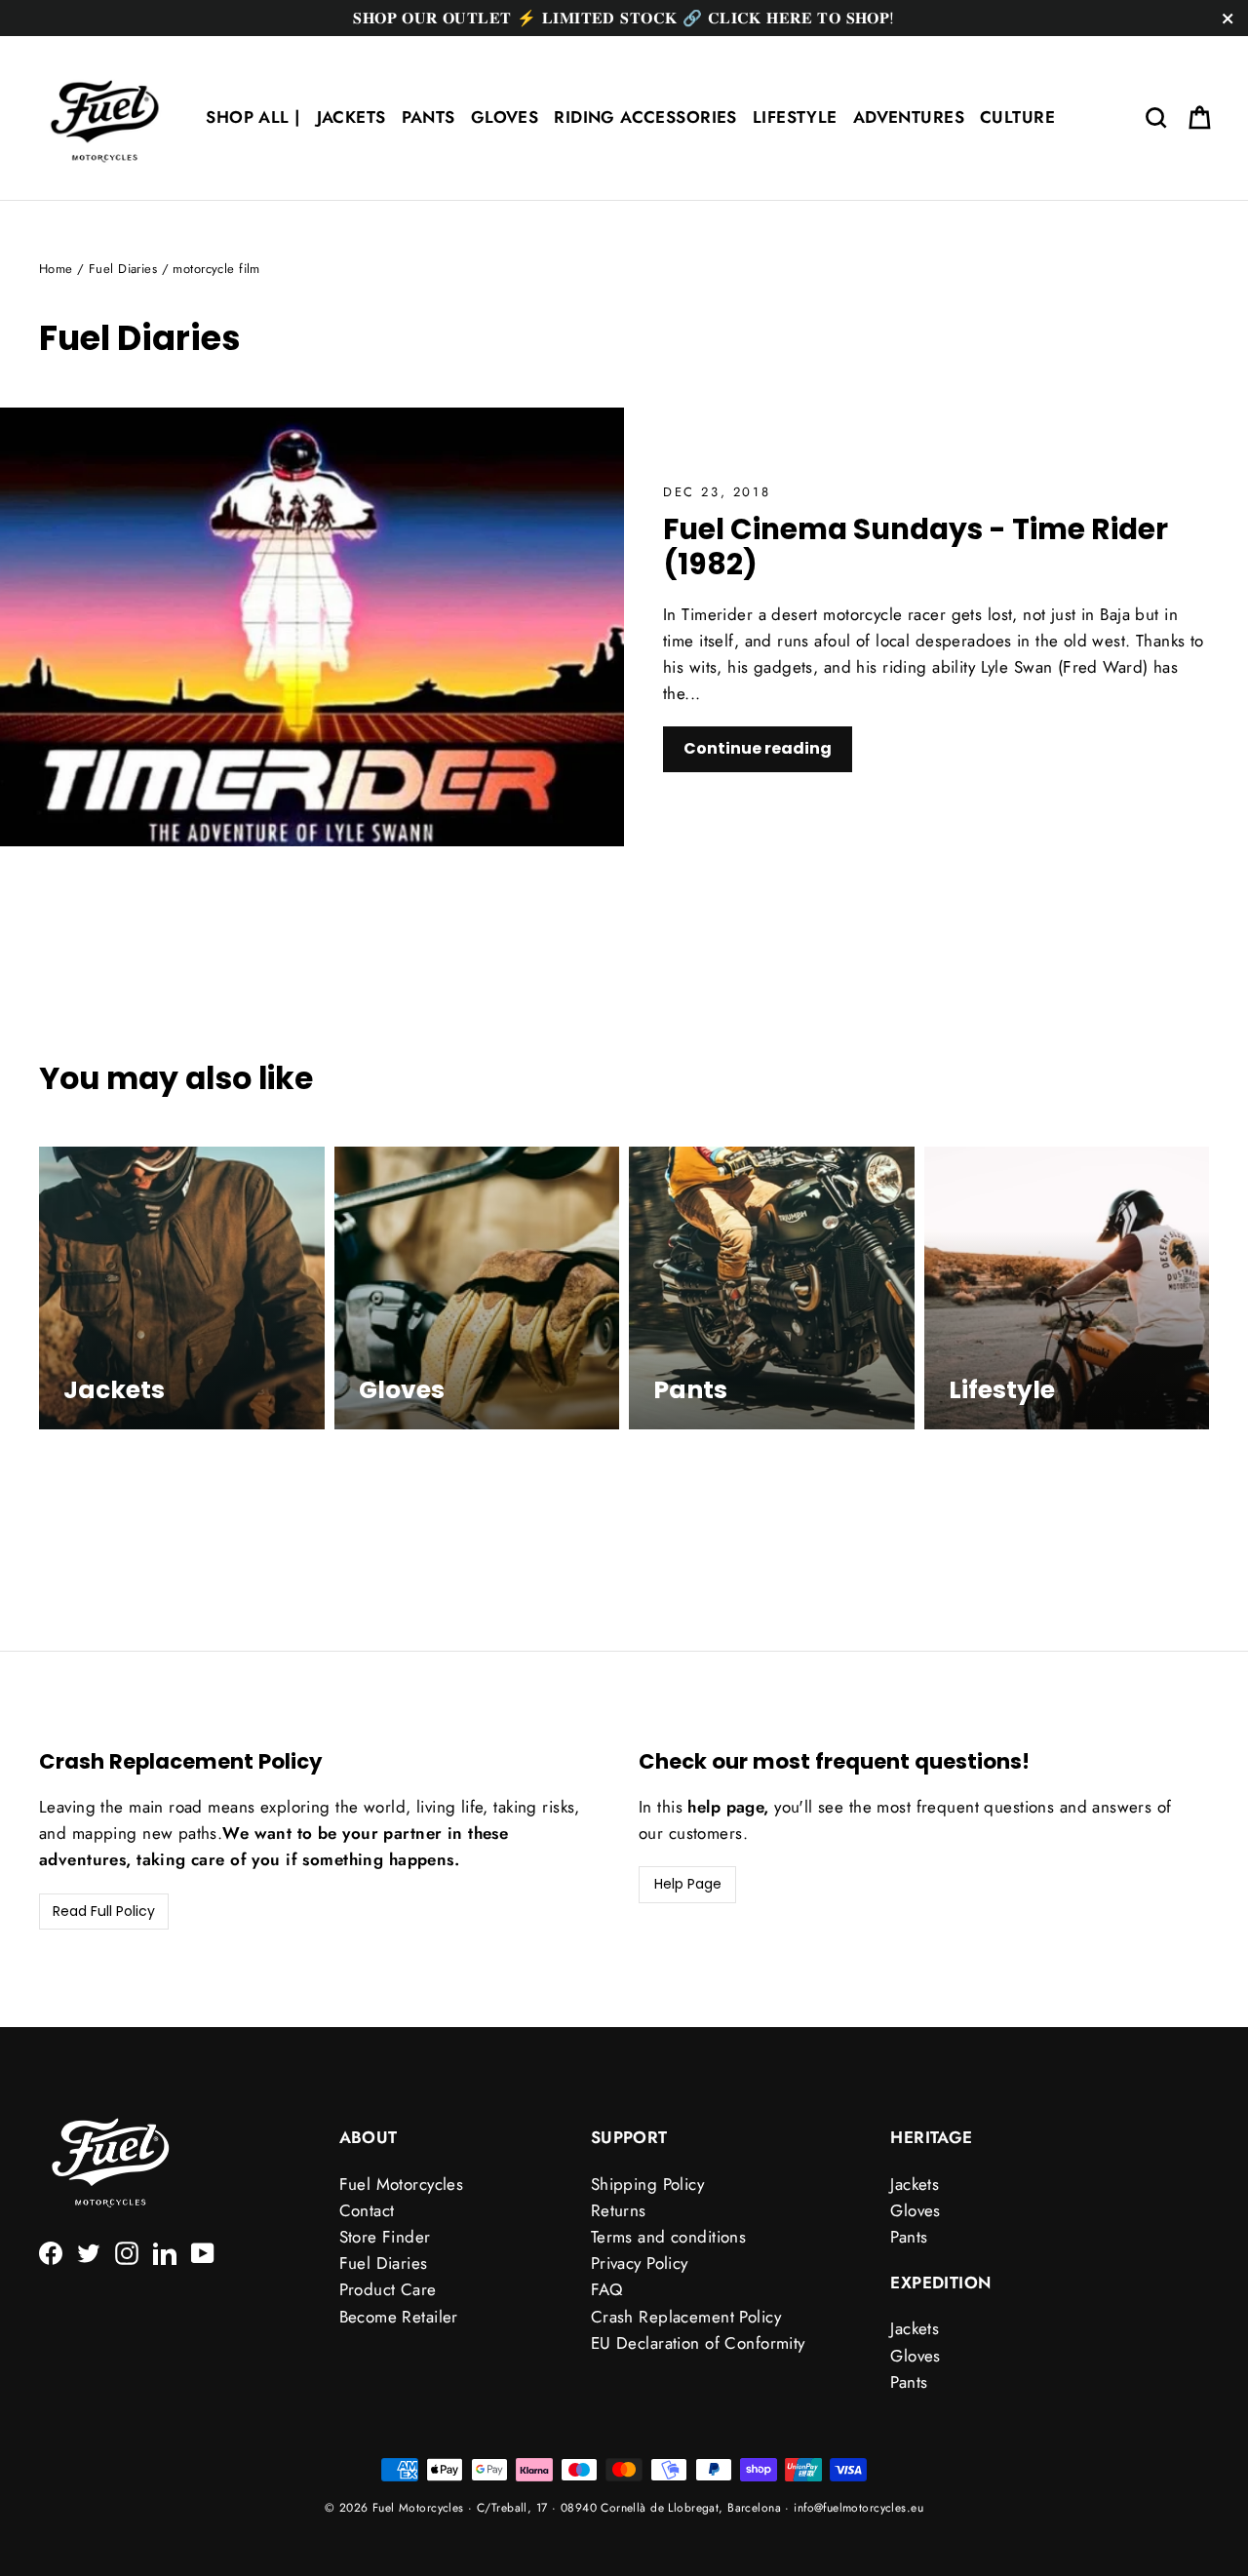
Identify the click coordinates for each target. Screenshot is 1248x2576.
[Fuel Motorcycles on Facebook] (51, 2252)
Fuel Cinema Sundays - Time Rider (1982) (916, 546)
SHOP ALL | (253, 117)
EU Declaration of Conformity (698, 2343)
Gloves (916, 2210)
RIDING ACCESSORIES (645, 117)
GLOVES (505, 117)
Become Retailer (399, 2317)
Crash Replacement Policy (686, 2317)
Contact (367, 2210)
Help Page (688, 1884)
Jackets (915, 2184)
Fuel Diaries (123, 269)
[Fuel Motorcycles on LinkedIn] (165, 2252)
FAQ (606, 2289)
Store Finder (385, 2237)
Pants (909, 2237)
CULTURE (1017, 117)
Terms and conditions (669, 2237)
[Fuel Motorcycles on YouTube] (203, 2252)
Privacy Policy (640, 2263)
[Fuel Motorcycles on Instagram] (127, 2252)
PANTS (429, 117)
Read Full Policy (104, 1911)
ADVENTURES (909, 117)
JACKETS (351, 117)
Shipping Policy (647, 2184)
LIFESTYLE (795, 117)
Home (56, 269)
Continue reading (758, 748)
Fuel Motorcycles (402, 2184)
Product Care (388, 2289)
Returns (619, 2210)
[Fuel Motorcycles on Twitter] (89, 2252)
